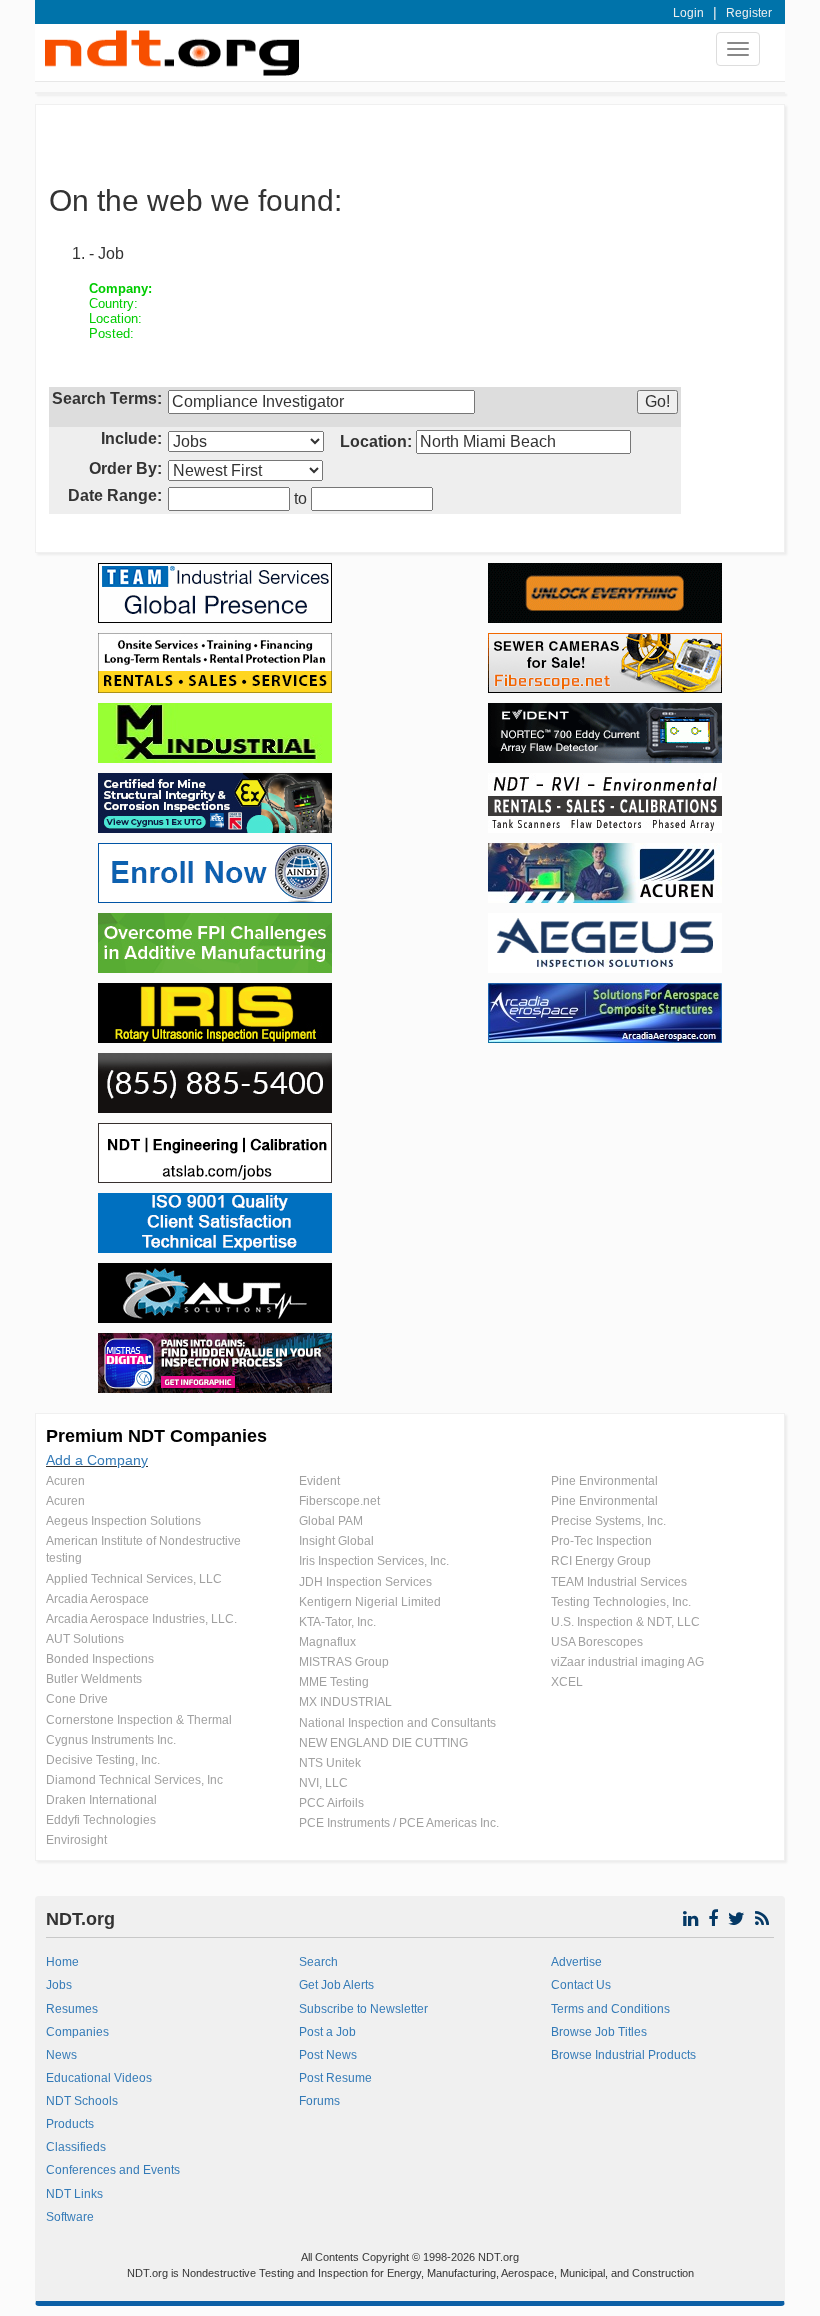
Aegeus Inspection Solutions (123, 1521)
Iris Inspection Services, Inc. (374, 1561)
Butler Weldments (94, 1679)
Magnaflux (327, 1642)
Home (62, 1962)
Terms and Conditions (610, 2009)
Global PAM (331, 1521)
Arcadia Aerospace (97, 1599)
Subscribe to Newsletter (363, 2009)
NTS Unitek (330, 1763)
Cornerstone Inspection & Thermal (139, 1720)
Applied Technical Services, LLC (134, 1579)
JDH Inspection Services (365, 1582)
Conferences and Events (113, 2170)
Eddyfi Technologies (101, 1820)
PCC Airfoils (331, 1803)
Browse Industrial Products (623, 2055)
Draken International (101, 1800)
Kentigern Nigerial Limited (370, 1602)
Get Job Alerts (336, 1985)
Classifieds (76, 2147)
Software (70, 2217)
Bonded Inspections (100, 1659)
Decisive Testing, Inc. (103, 1760)
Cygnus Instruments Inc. (111, 1740)
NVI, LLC (323, 1783)
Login (688, 13)
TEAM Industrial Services (619, 1582)
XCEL (567, 1682)
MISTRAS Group (344, 1662)
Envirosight (76, 1840)
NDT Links (74, 2194)
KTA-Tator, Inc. (337, 1622)
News (61, 2055)
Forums (319, 2101)
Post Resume (335, 2078)
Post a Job (327, 2032)
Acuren (65, 1481)
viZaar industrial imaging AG (627, 1662)
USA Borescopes (597, 1642)
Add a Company (97, 1460)
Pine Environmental (604, 1481)
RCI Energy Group (601, 1561)
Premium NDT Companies (156, 1436)
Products (70, 2124)
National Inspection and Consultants (397, 1723)
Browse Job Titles (599, 2032)
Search (318, 1962)
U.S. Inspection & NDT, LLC (625, 1622)
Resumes (72, 2009)
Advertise (576, 1962)
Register (749, 13)
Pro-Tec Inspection (601, 1541)
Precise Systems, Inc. (608, 1521)
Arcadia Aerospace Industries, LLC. (141, 1619)
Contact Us (581, 1985)
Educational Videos (99, 2078)
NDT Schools (82, 2101)
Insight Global (336, 1541)
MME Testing (334, 1682)
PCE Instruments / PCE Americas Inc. (399, 1823)
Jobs (59, 1985)
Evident (319, 1481)
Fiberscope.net (339, 1501)
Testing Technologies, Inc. (621, 1602)
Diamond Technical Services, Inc (134, 1780)
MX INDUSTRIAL (345, 1702)
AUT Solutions (85, 1639)
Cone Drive (77, 1699)
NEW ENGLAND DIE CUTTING (383, 1743)
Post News (328, 2055)
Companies (77, 2032)
